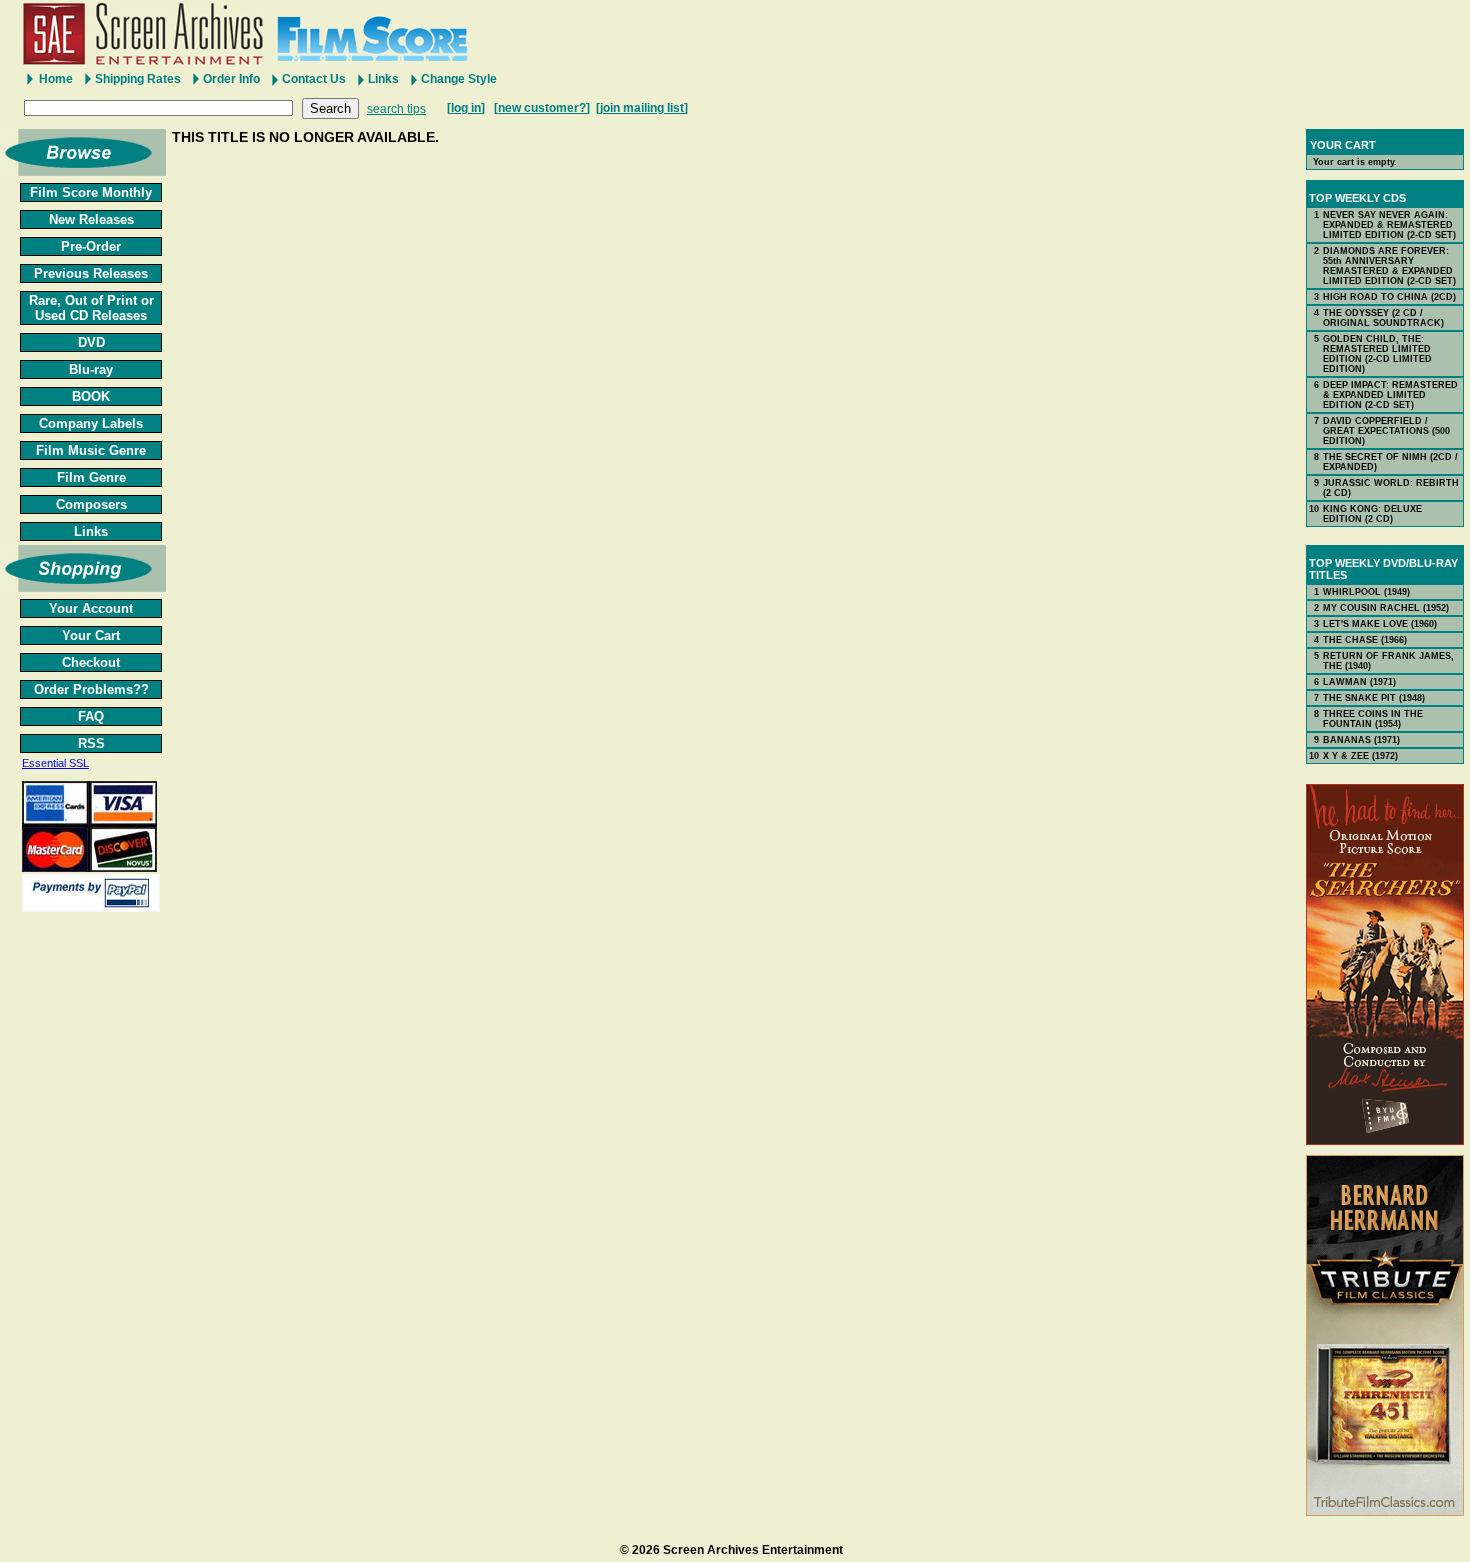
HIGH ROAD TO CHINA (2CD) (1389, 297)
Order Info (231, 79)
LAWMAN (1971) (1359, 682)
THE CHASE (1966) (1365, 640)
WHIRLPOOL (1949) (1366, 592)
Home (56, 79)
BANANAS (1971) (1361, 740)
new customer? (542, 108)
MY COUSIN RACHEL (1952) (1386, 608)
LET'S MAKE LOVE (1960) (1380, 624)
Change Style (459, 79)
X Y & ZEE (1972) (1360, 756)
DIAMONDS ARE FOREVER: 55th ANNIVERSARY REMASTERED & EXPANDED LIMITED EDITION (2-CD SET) (1389, 266)
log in (466, 108)
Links (383, 79)
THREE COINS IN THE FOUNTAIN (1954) (1373, 719)
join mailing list (642, 108)
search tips (396, 109)
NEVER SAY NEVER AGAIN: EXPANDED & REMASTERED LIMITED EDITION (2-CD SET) (1389, 225)
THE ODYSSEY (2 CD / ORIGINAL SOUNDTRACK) (1383, 318)
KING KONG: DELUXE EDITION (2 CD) (1372, 514)
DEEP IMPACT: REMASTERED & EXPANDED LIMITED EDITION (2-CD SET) (1390, 395)
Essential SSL (55, 763)
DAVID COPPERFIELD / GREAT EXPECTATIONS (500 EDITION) (1386, 431)
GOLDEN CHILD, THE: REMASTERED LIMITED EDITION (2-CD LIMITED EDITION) (1377, 354)
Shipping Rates (138, 79)
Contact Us (314, 79)
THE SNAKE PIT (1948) (1374, 698)
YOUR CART (1343, 145)
